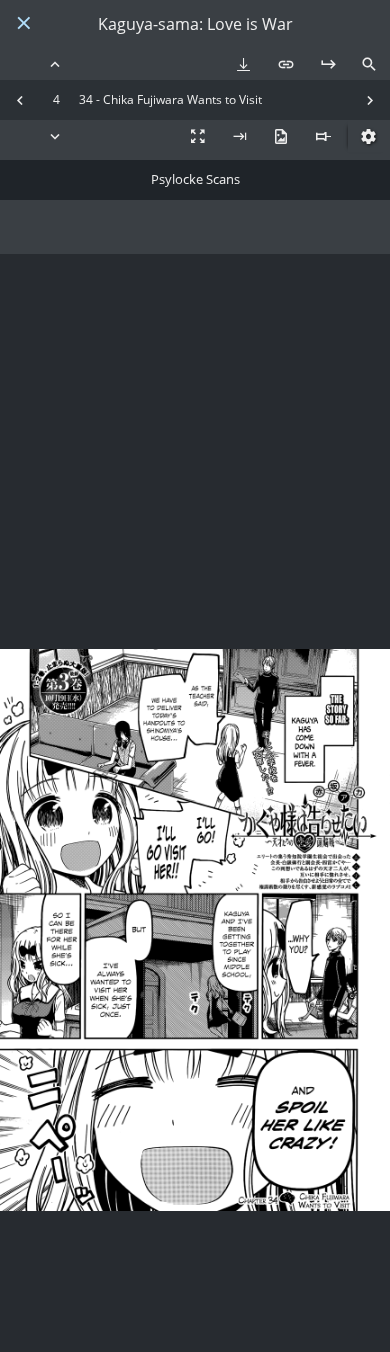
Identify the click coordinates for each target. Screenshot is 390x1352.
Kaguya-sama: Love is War (195, 24)
